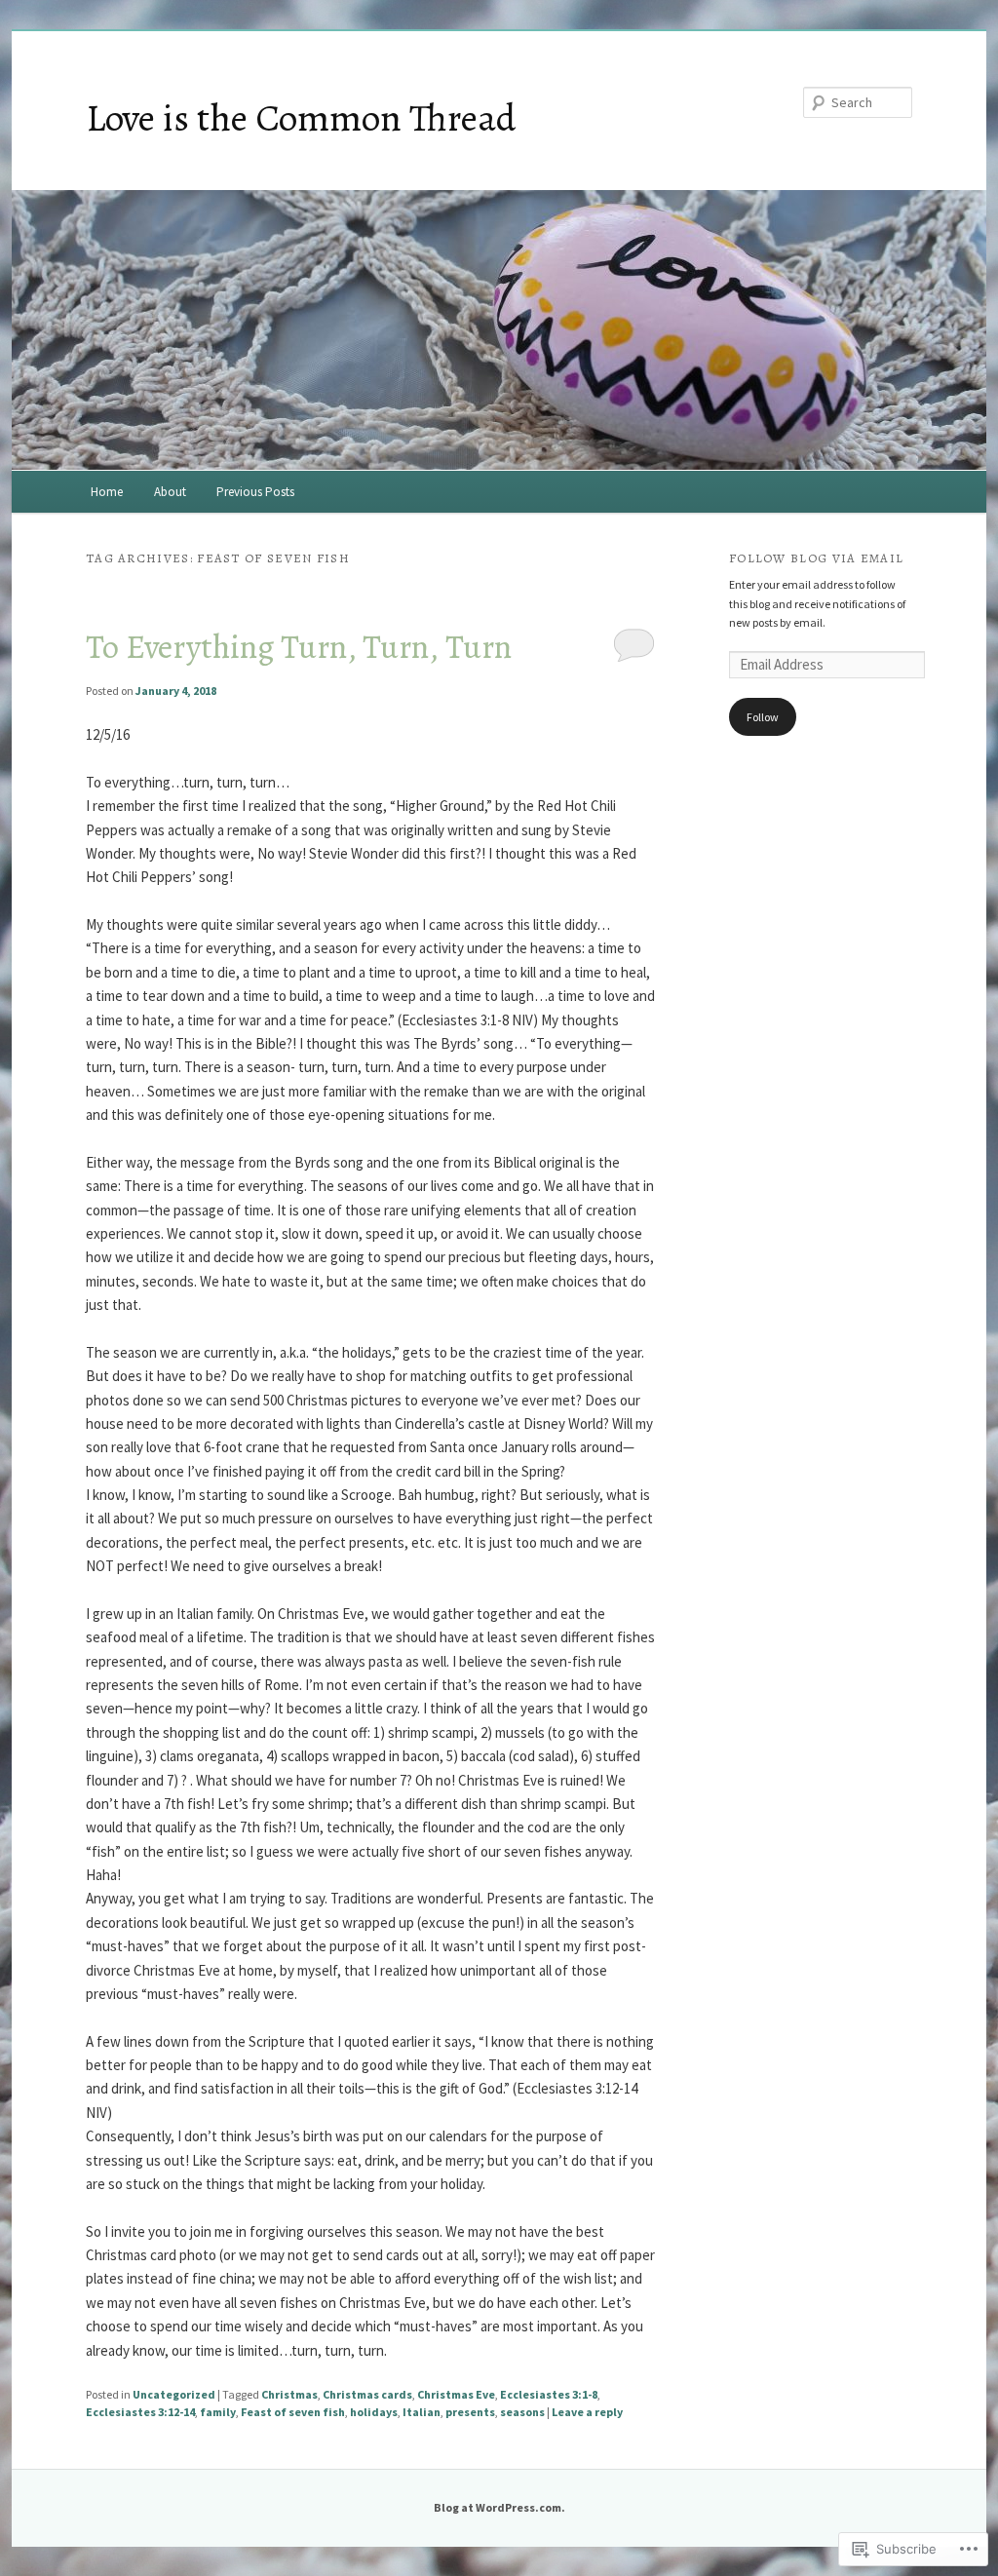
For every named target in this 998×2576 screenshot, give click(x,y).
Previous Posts (255, 492)
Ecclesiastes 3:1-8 (549, 2394)
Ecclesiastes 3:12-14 (140, 2412)
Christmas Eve (456, 2394)
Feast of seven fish (293, 2412)
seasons (522, 2412)
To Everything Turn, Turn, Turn (299, 647)
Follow (763, 717)
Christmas (289, 2394)
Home (107, 492)
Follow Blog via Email (816, 558)
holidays (374, 2412)
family (218, 2412)
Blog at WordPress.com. (499, 2507)
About (170, 492)
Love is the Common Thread (301, 117)
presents (470, 2412)
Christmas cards (367, 2394)
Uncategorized (174, 2394)
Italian (422, 2412)
